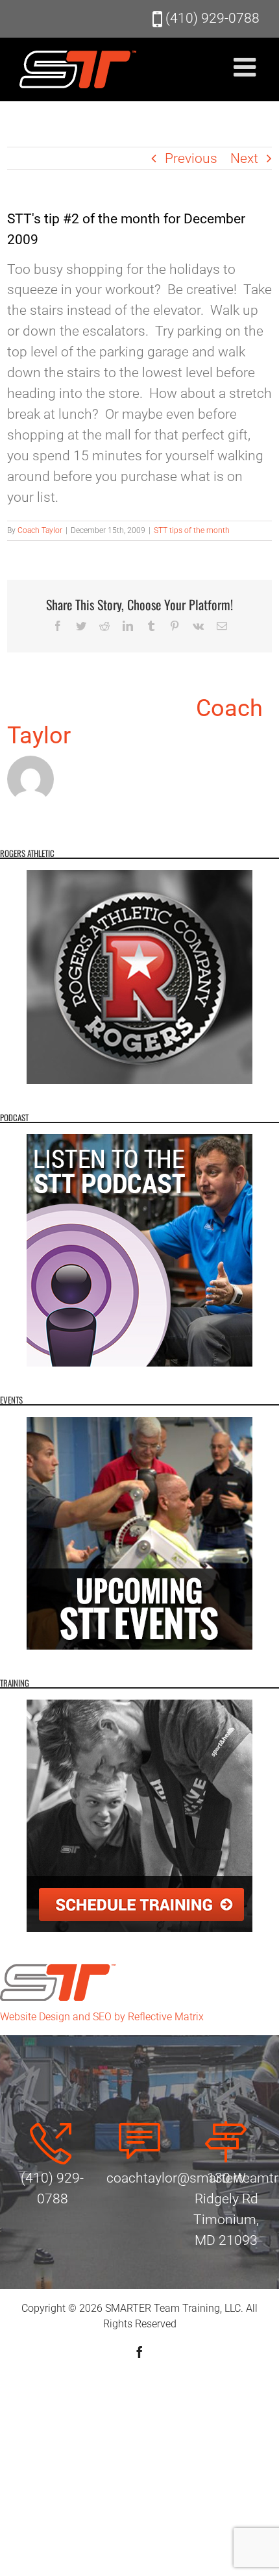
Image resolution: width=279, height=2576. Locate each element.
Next (244, 158)
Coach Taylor (40, 530)
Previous (191, 158)
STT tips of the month (192, 530)
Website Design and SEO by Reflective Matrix (102, 2017)
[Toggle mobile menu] (247, 67)
